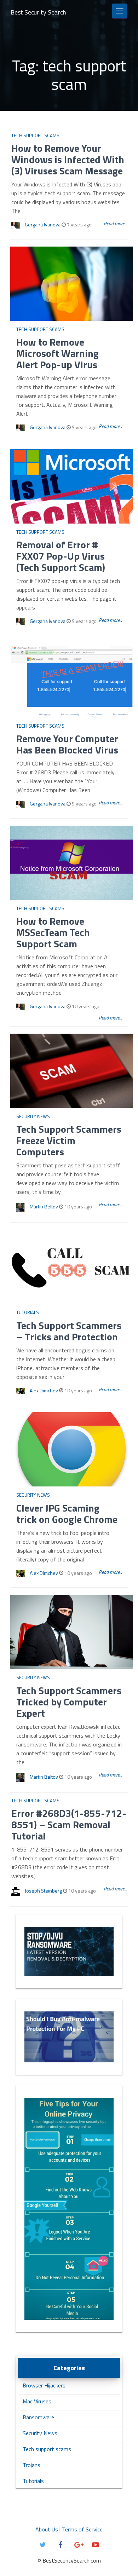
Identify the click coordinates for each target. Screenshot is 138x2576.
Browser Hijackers (44, 2385)
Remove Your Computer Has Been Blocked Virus (67, 744)
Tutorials (28, 1312)
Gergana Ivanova (43, 224)
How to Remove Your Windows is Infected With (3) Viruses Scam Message (68, 159)
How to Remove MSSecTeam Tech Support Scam (53, 932)
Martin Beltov (44, 1206)
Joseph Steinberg (43, 1891)
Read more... (115, 223)
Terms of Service (82, 2529)
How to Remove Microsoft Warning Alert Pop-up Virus (57, 353)
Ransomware (38, 2417)
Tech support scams (35, 135)
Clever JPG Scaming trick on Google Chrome (67, 1514)
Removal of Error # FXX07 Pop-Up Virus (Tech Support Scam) (61, 556)
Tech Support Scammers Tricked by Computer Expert (69, 1702)
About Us (47, 2529)
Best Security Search (38, 12)
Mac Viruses (37, 2401)
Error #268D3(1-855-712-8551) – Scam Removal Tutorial (69, 1824)
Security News (33, 1116)
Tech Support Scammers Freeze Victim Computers (69, 1140)
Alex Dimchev (44, 1390)
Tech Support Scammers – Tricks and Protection (69, 1331)
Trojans (31, 2465)
